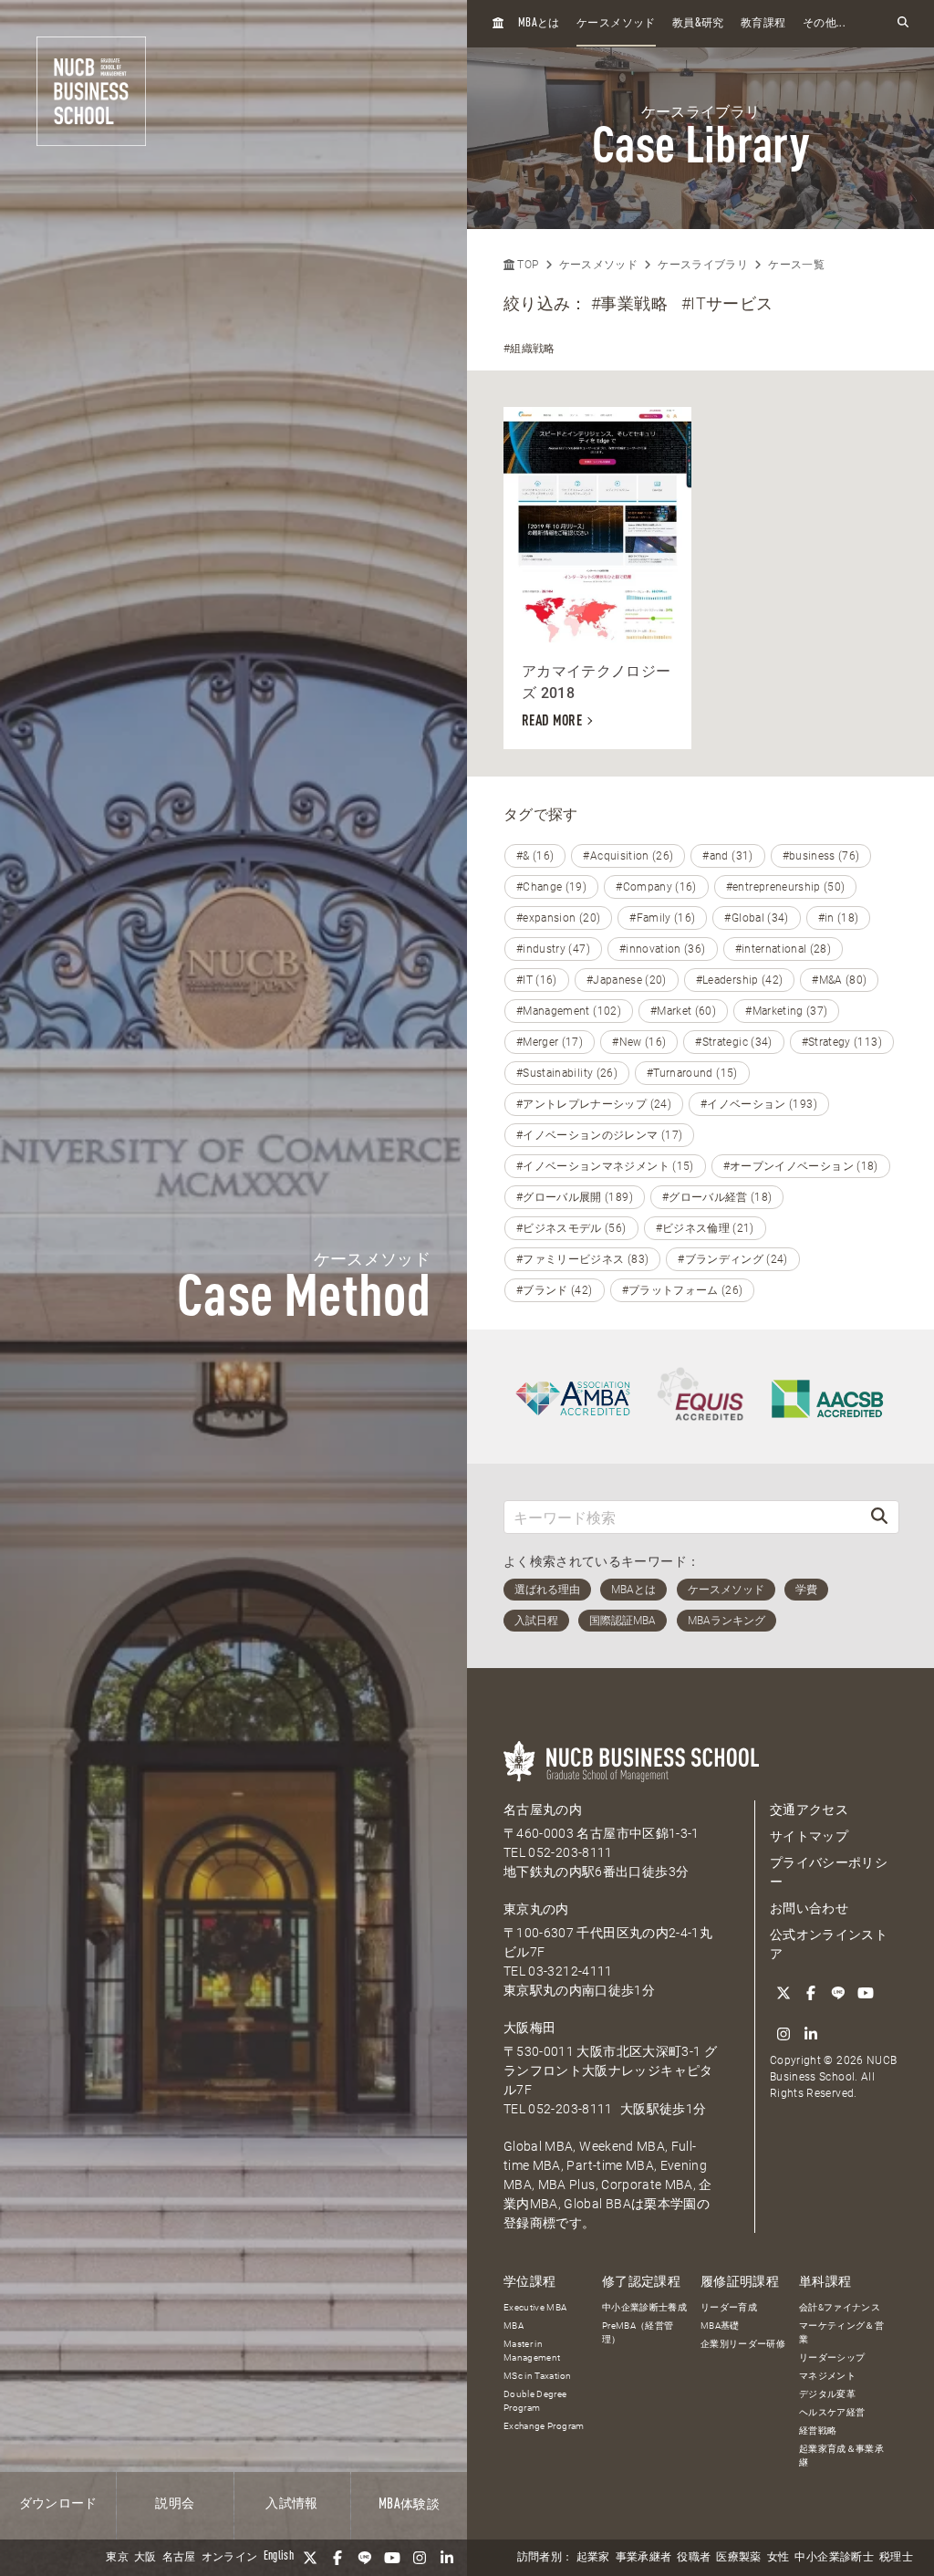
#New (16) (639, 1042)
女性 (778, 2558)
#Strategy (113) (842, 1042)
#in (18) (839, 918)
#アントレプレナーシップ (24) (594, 1104)
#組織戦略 (529, 349)
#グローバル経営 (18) (717, 1197)
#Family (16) (662, 918)
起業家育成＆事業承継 (841, 2456)
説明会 (175, 2504)
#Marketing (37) (786, 1011)
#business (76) (821, 856)
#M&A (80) (839, 980)
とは (539, 23)
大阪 (145, 2558)
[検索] (879, 1517)
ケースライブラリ (703, 265)
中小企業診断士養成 (644, 2307)
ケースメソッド (616, 24)
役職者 (694, 2558)
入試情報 (291, 2504)
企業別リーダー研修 (743, 2344)
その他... (824, 24)
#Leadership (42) (740, 980)
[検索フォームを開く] (903, 23)
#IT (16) (537, 980)
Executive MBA (535, 2307)
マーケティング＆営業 (841, 2332)
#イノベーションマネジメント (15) (605, 1166)
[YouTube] (392, 2558)
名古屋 (179, 2558)
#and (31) (727, 856)
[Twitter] (310, 2558)
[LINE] (365, 2558)
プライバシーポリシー (829, 1872)
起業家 (593, 2558)
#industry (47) (553, 949)
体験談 (409, 2505)
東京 (117, 2558)
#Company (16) (656, 887)
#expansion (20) (558, 918)
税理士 (896, 2558)
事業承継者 (644, 2558)
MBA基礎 (720, 2326)
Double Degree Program (535, 2401)
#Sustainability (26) (567, 1073)
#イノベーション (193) (759, 1104)
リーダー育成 (729, 2307)
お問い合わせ (809, 1908)
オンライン (230, 2558)
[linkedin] (447, 2558)
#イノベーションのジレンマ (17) (599, 1135)
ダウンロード (58, 2504)
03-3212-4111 (570, 1971)
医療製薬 (738, 2558)
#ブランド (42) (555, 1290)
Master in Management (532, 2351)
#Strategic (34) (733, 1042)
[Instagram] (420, 2558)
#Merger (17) (550, 1042)
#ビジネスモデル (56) (571, 1228)
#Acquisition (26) (628, 856)
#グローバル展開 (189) (575, 1197)
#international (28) (784, 949)
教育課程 (763, 24)
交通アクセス (809, 1809)
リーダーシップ (832, 2357)
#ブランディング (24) (733, 1259)
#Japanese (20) (627, 980)
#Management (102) (569, 1011)
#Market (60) (683, 1011)
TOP (526, 265)
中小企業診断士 (834, 2558)
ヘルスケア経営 (832, 2412)
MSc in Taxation (537, 2376)
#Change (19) (551, 887)
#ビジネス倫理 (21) (705, 1228)
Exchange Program (544, 2426)
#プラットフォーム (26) (683, 1290)
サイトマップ (809, 1836)
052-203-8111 (570, 1852)
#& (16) (535, 856)
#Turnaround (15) (692, 1073)
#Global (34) (756, 918)
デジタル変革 (827, 2394)
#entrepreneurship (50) (786, 887)
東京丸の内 (536, 1909)
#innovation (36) (663, 949)
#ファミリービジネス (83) (582, 1259)
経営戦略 (818, 2430)
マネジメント (827, 2376)
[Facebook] (337, 2558)
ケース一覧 (796, 265)
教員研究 (698, 23)
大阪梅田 (529, 2028)
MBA (514, 2326)
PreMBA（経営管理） (638, 2332)
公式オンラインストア (829, 1944)
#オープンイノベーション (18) (801, 1166)
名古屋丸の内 (543, 1809)
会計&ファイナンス (840, 2307)
